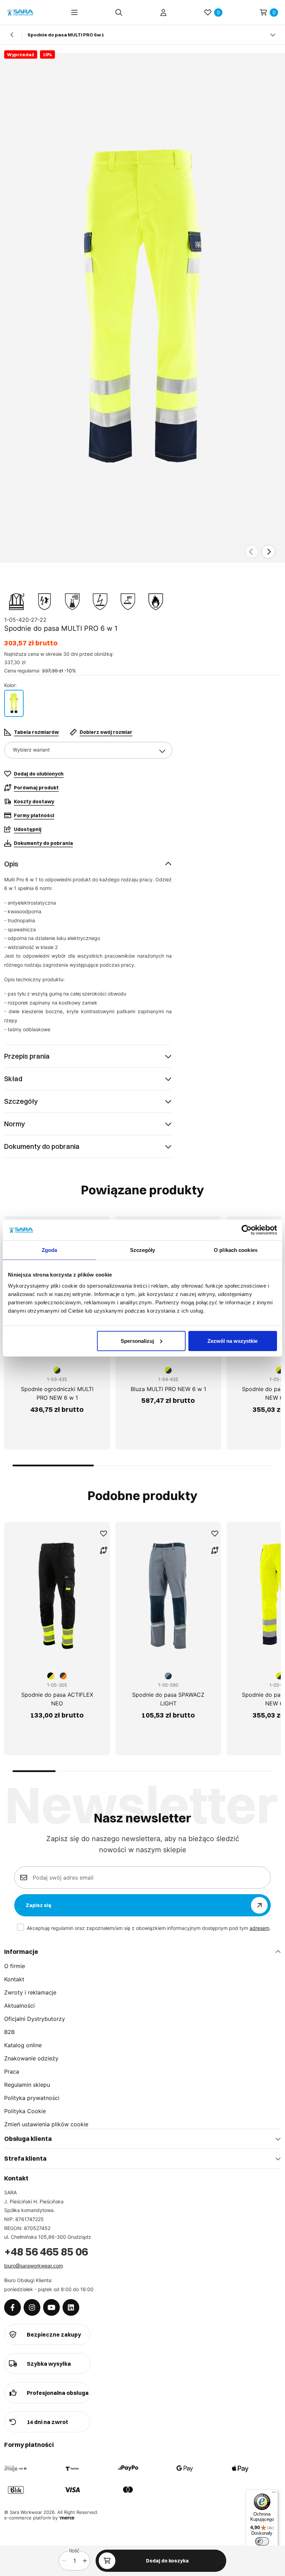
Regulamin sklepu (27, 2085)
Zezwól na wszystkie (233, 1341)
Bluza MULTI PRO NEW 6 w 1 (168, 1389)
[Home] (20, 12)
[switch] (262, 2541)
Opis (11, 864)
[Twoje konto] (163, 12)
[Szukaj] (119, 12)
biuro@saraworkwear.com (34, 2266)
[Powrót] (12, 35)
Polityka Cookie (25, 2111)
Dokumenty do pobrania (42, 1146)
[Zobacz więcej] (273, 35)
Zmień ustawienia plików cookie (46, 2124)
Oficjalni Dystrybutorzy (35, 2019)
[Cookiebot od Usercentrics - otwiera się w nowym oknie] (247, 1230)
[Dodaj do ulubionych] (104, 1534)
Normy (15, 1124)
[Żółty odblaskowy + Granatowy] (14, 703)
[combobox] (88, 750)
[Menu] (74, 12)
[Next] (268, 552)
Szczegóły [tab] (143, 1250)
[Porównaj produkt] (104, 1550)
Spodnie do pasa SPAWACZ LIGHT (168, 1699)
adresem (259, 1928)
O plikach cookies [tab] (236, 1250)
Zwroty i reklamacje (30, 1992)
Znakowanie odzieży (31, 2058)
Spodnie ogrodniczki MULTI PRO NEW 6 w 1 (57, 1393)
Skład (13, 1079)
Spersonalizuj (137, 1341)
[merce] (67, 2518)
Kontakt (14, 1979)
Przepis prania (27, 1056)
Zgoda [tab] (50, 1250)
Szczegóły (21, 1101)
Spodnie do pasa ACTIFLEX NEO (57, 1699)
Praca (12, 2071)
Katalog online (23, 2045)
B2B (9, 2032)
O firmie (15, 1966)
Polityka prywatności (32, 2098)
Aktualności (19, 2006)
